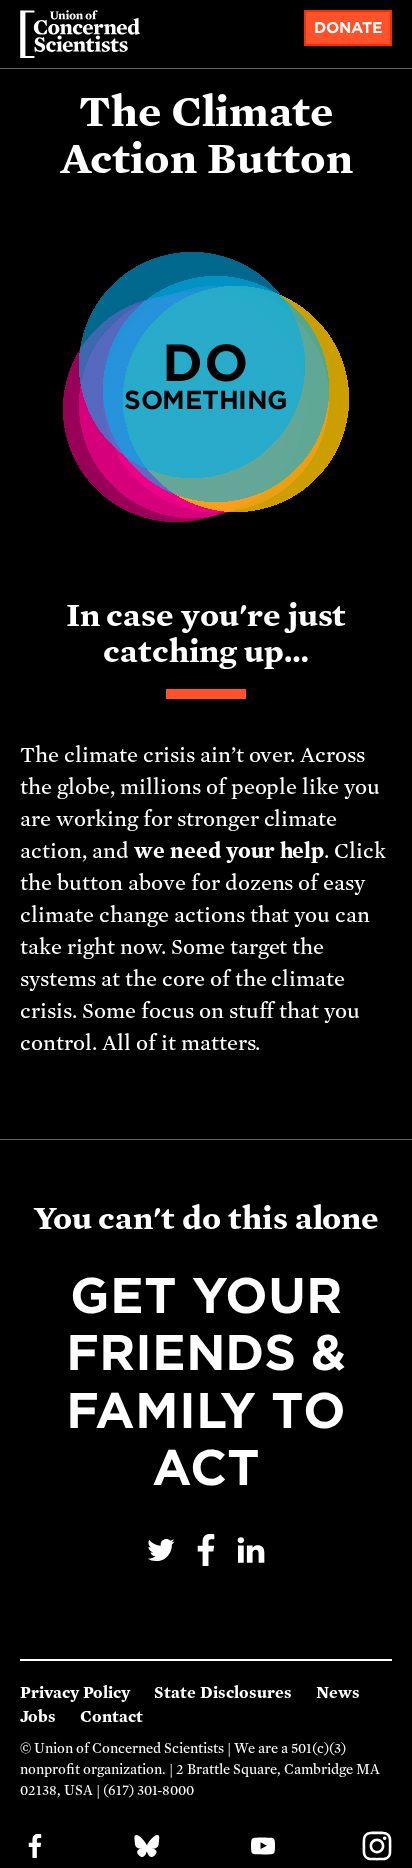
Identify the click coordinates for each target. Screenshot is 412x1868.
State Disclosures (223, 1693)
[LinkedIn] (251, 1563)
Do (206, 374)
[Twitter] (163, 1563)
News (338, 1693)
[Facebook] (208, 1563)
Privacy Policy (75, 1693)
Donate (348, 28)
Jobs (38, 1717)
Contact (111, 1717)
